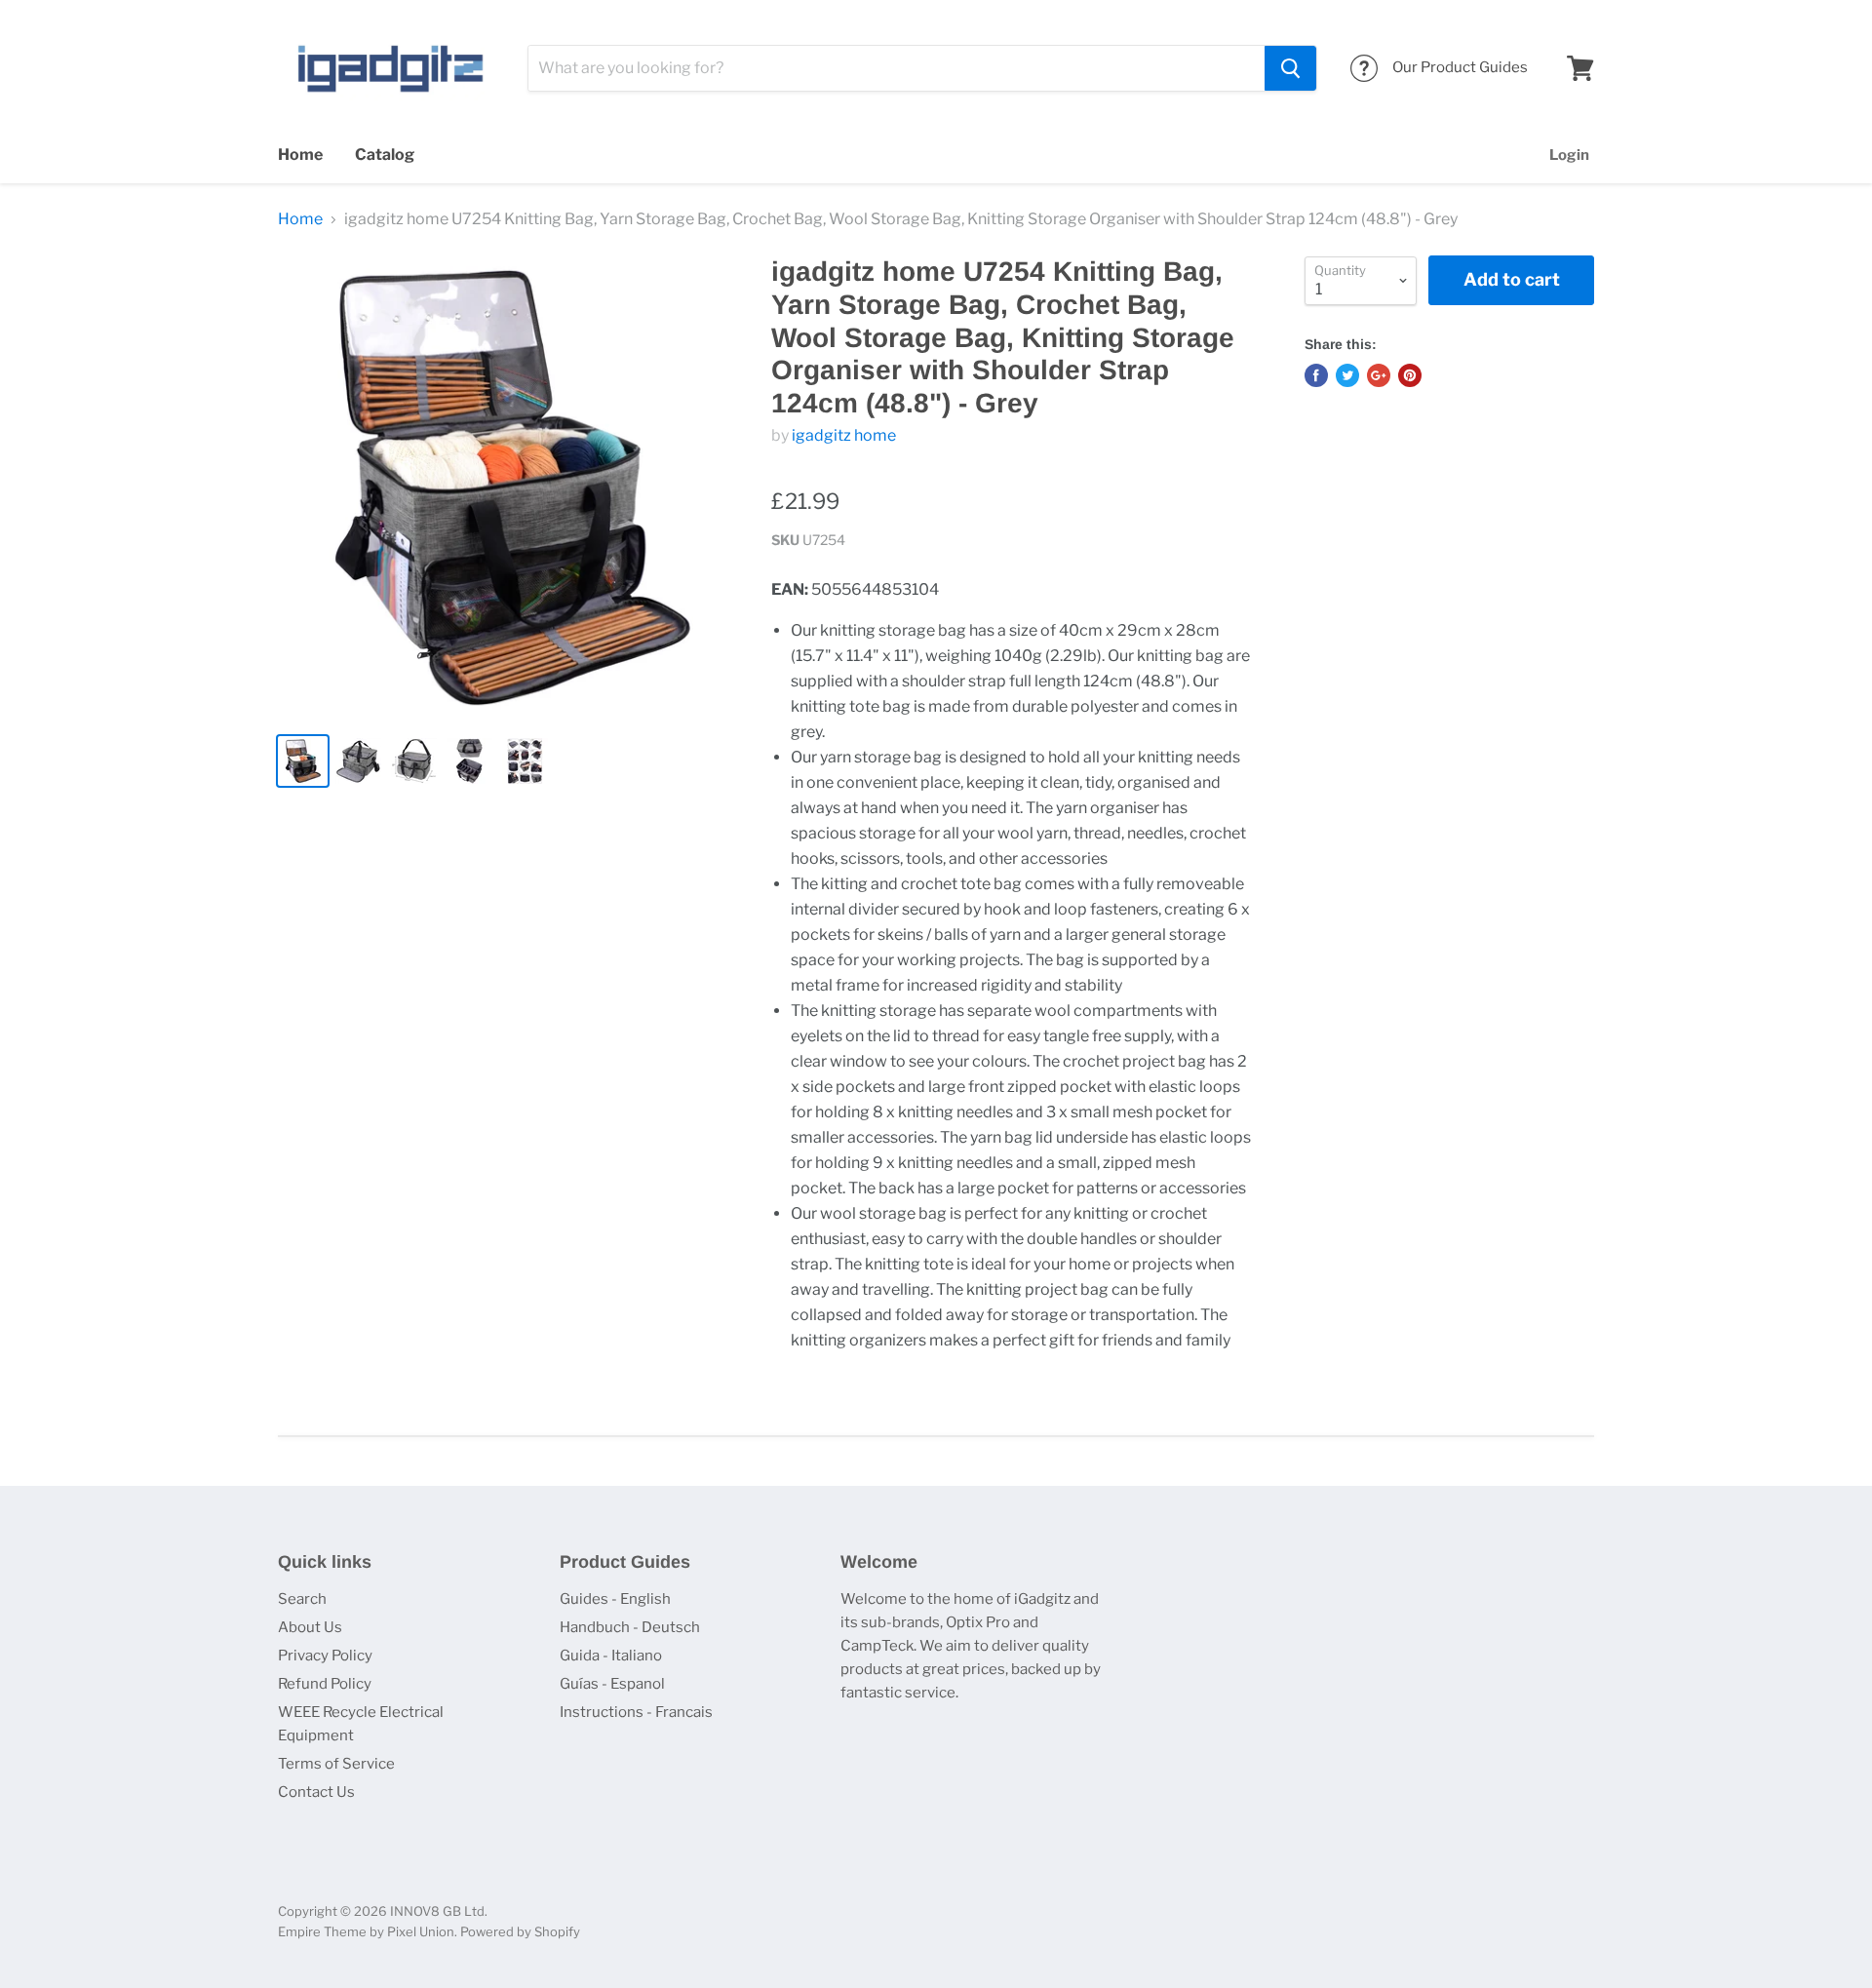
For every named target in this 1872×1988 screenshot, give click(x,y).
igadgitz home (844, 435)
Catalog (385, 155)
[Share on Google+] (1379, 375)
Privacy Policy (325, 1656)
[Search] (1290, 68)
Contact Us (316, 1792)
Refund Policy (325, 1684)
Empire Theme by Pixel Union (366, 1931)
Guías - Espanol (612, 1684)
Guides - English (615, 1599)
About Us (310, 1627)
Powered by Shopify (520, 1931)
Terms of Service (336, 1764)
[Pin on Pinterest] (1410, 375)
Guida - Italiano (611, 1656)
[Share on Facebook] (1316, 375)
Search (302, 1599)
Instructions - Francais (636, 1712)
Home (300, 155)
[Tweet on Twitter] (1347, 375)
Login (1569, 155)
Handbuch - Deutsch (630, 1627)
